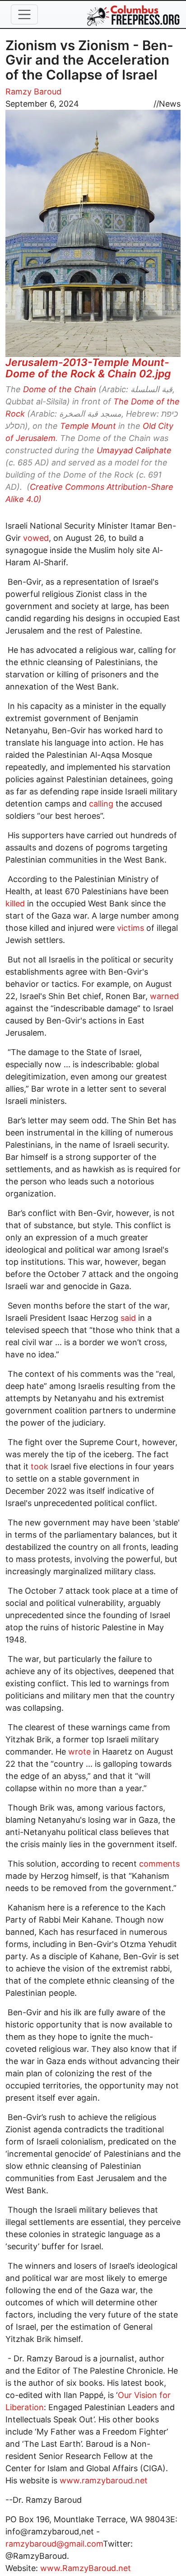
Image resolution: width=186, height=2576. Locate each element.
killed (15, 903)
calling (100, 804)
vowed (35, 538)
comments (158, 1864)
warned (163, 996)
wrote (78, 1752)
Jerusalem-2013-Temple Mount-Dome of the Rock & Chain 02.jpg (88, 368)
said (127, 1318)
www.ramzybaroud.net (102, 2480)
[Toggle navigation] (24, 14)
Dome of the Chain (60, 389)
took (38, 1466)
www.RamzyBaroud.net (87, 2568)
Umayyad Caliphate (134, 450)
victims (129, 928)
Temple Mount (88, 426)
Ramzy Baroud (33, 91)
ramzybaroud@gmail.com (54, 2544)
